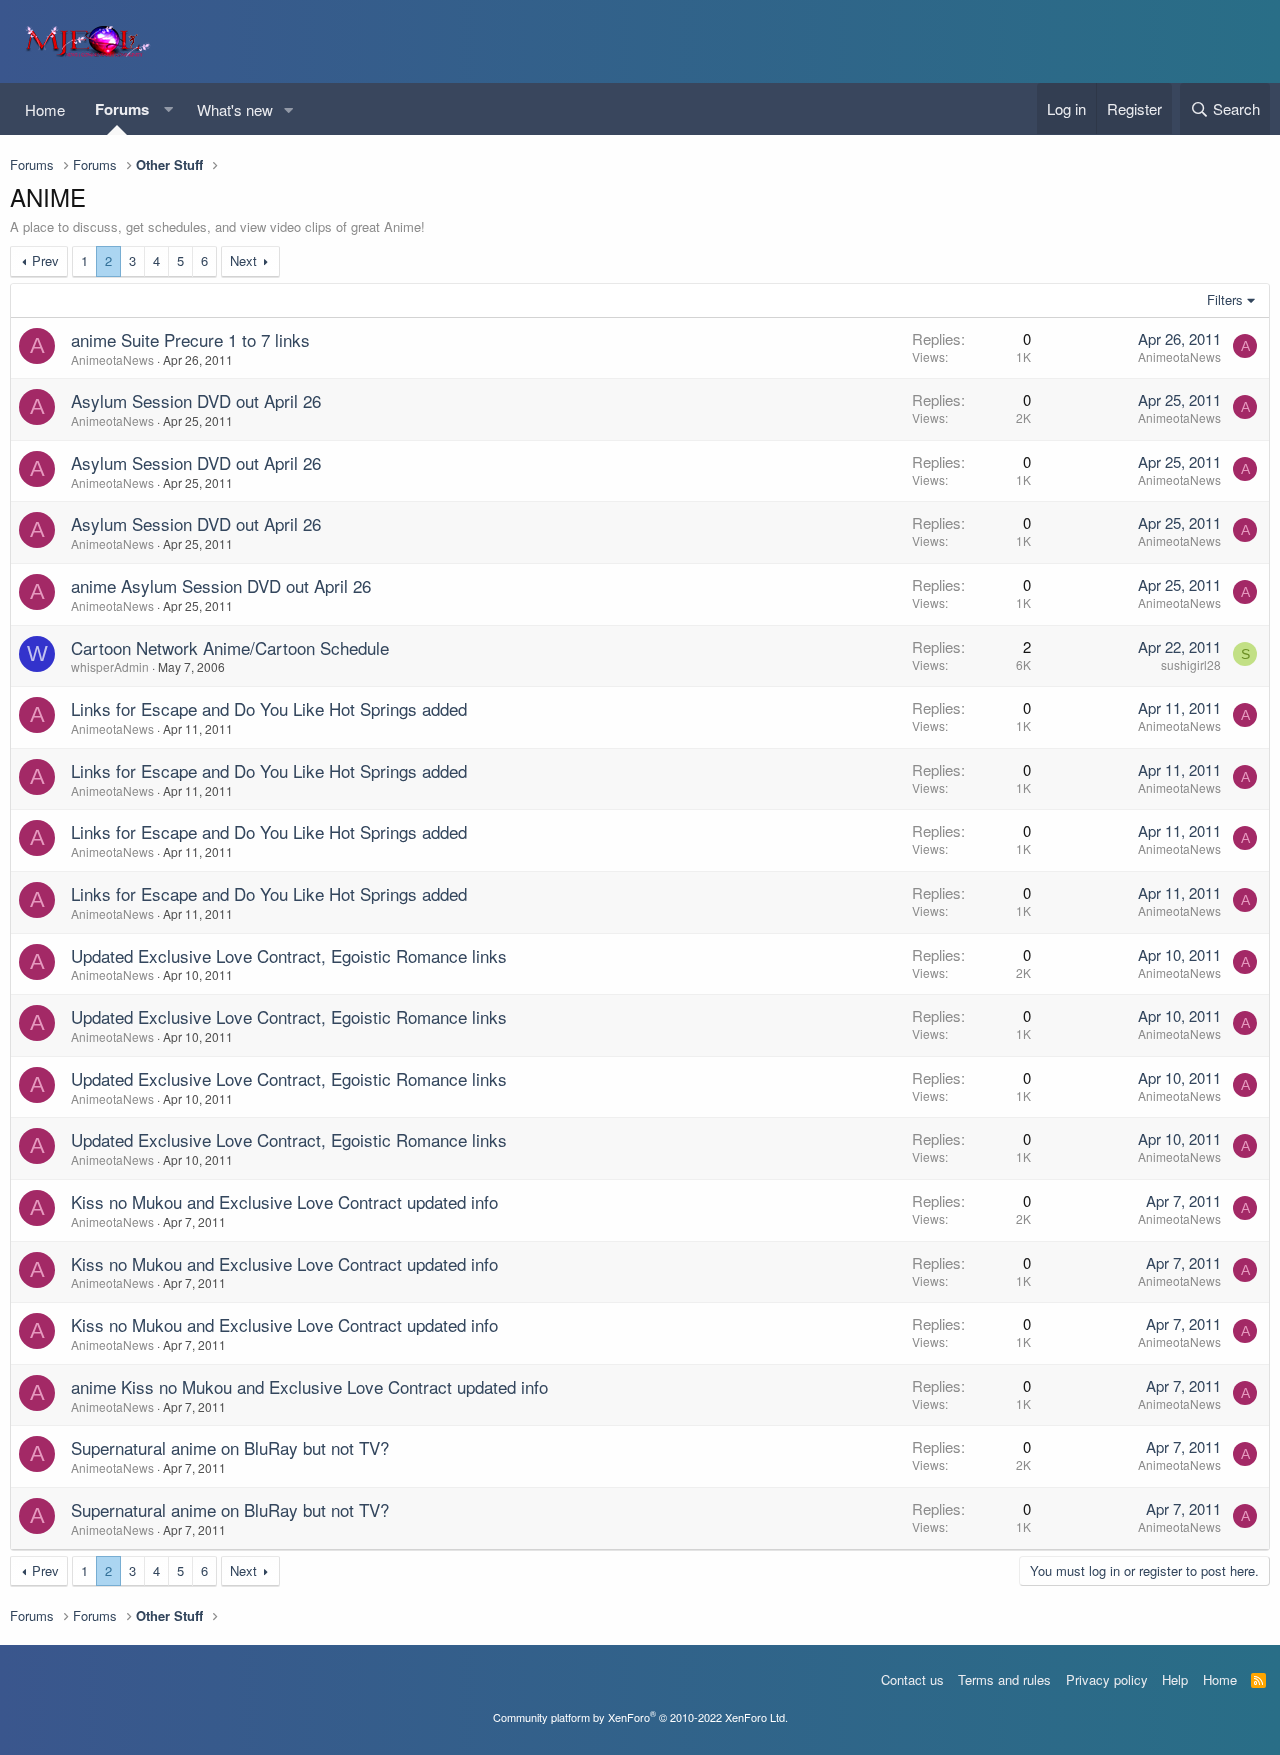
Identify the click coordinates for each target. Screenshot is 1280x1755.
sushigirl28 (1191, 664)
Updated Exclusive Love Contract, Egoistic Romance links (289, 955)
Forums (122, 109)
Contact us (912, 1679)
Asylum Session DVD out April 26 (196, 400)
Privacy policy (1107, 1679)
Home (45, 109)
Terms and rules (1004, 1679)
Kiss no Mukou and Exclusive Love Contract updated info (284, 1201)
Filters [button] (1225, 299)
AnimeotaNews (112, 359)
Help (1175, 1679)
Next (243, 260)
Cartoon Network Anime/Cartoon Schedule (230, 647)
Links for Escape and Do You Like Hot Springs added (269, 708)
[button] (168, 109)
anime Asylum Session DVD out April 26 (221, 585)
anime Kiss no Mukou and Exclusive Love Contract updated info (309, 1386)
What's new (235, 109)
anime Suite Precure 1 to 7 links (190, 339)
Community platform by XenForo (640, 1717)
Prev (45, 260)
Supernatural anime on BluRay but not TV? (230, 1447)
